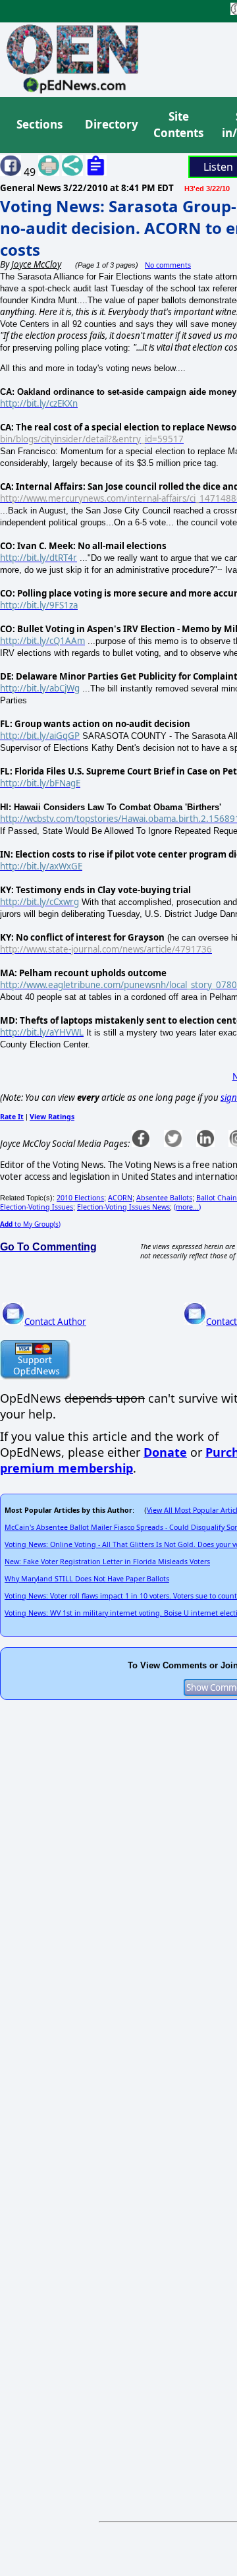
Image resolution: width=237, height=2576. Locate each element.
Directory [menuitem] (111, 124)
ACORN (120, 1198)
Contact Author (55, 1322)
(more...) (187, 1207)
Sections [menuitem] (39, 124)
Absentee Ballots (164, 1198)
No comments (168, 265)
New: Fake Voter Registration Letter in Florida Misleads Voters (107, 1562)
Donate (165, 1452)
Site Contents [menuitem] (178, 125)
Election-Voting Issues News (123, 1207)
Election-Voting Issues (37, 1207)
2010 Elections (80, 1198)
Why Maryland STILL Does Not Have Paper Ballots (87, 1579)
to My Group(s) (30, 1224)
